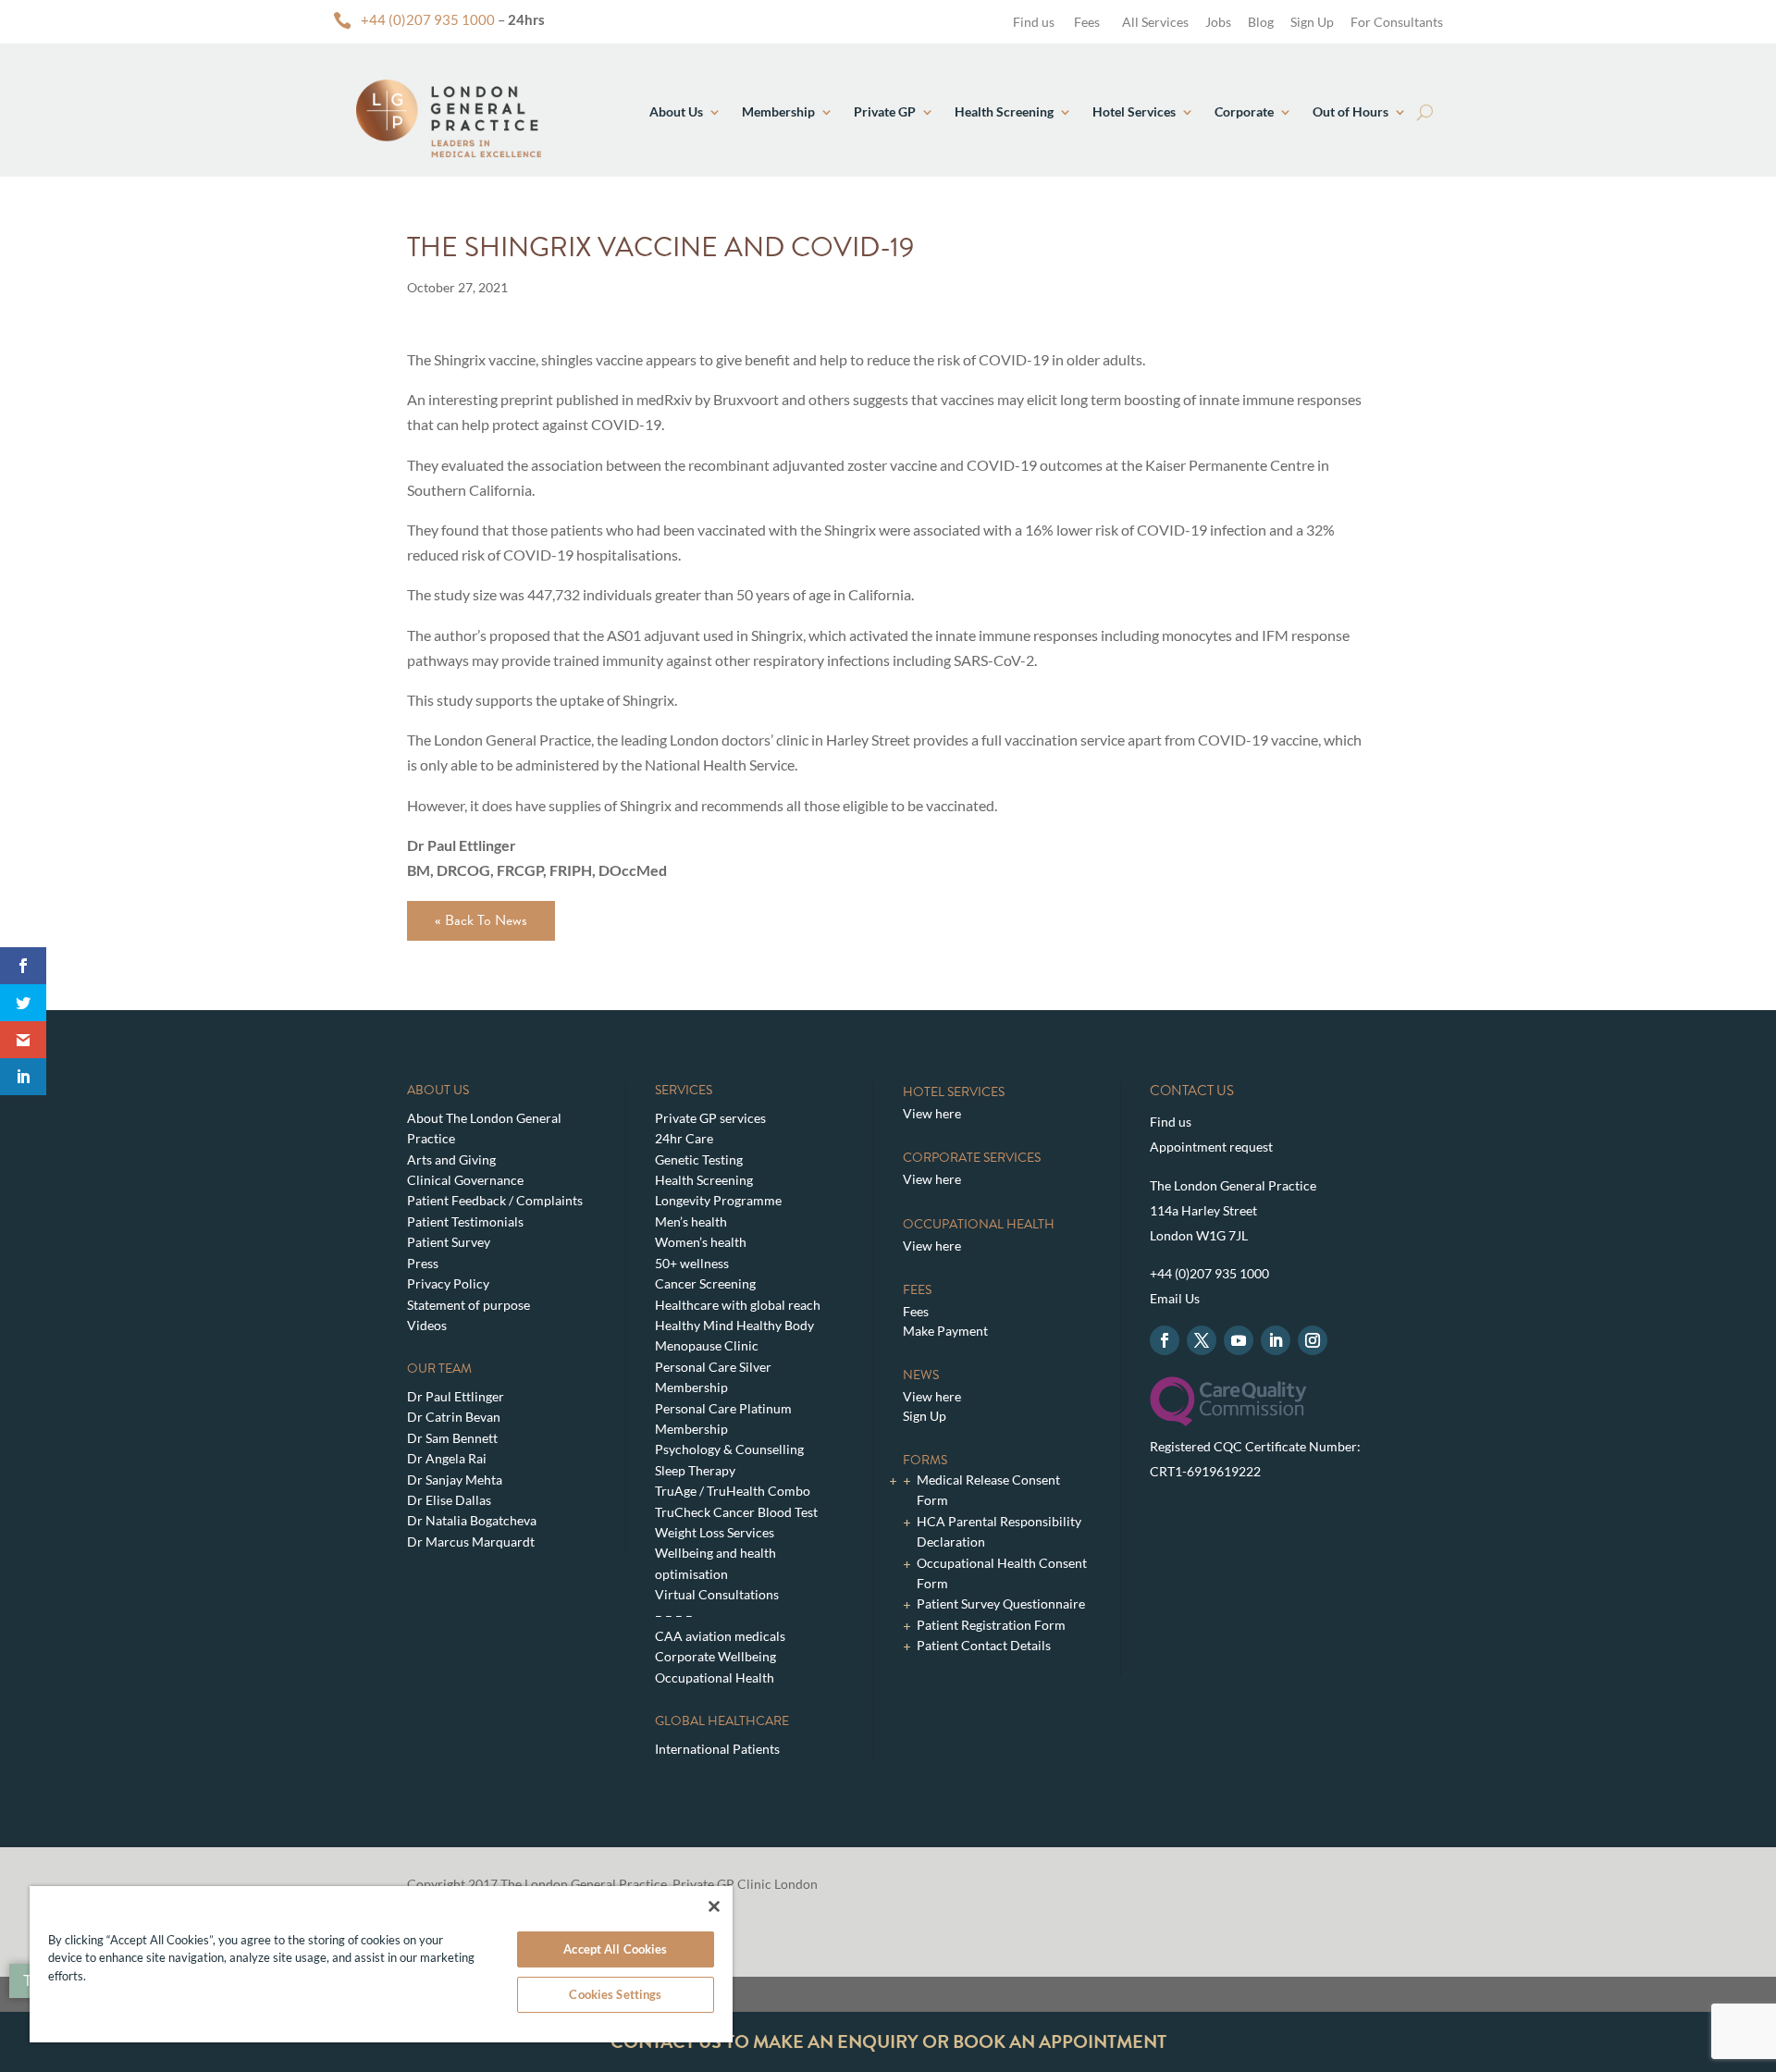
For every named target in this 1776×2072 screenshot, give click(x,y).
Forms (925, 1460)
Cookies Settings (615, 1994)
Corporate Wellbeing (715, 1656)
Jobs (1218, 22)
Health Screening (1004, 111)
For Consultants (1397, 22)
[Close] (714, 1906)
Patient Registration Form (991, 1625)
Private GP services (710, 1118)
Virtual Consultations (717, 1594)
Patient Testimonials (465, 1221)
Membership (778, 111)
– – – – (674, 1616)
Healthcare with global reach (738, 1305)
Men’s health (691, 1221)
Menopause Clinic (707, 1345)
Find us (1032, 22)
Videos (427, 1325)
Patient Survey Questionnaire (1001, 1603)
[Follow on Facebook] (1165, 1340)
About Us (676, 111)
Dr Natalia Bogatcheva (472, 1520)
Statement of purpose (469, 1305)
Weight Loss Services (715, 1532)
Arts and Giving (451, 1159)
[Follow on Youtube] (1239, 1340)
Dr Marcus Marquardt (471, 1542)
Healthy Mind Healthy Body (734, 1325)
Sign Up (1312, 22)
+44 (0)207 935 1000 (428, 19)
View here (932, 1113)
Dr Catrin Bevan (454, 1417)
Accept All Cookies (615, 1949)
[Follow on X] (1202, 1340)
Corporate (1244, 111)
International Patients (717, 1749)
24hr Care (684, 1138)
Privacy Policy (448, 1283)
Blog (1261, 22)
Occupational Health (715, 1677)
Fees (1087, 22)
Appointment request (1211, 1147)
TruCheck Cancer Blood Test (736, 1512)
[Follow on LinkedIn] (1276, 1340)
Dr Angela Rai (447, 1458)
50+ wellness (692, 1263)
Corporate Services (972, 1158)
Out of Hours (1350, 111)
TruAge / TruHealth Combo (733, 1491)
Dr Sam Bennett (452, 1438)
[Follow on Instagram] (1313, 1340)
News (921, 1375)
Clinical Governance (465, 1180)
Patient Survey (449, 1242)
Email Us (1175, 1298)
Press (423, 1263)
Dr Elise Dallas (449, 1500)
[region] (381, 1964)
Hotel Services (1134, 111)
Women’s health (701, 1242)
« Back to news (481, 920)
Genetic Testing (699, 1159)
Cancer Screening (705, 1283)
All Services (1155, 22)
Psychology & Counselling (729, 1449)
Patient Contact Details (984, 1645)
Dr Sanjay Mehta (455, 1480)
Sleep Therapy (695, 1470)
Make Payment (945, 1331)
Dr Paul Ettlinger (456, 1396)
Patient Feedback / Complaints (495, 1200)
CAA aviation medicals (720, 1636)
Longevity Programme (718, 1200)
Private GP (885, 111)
